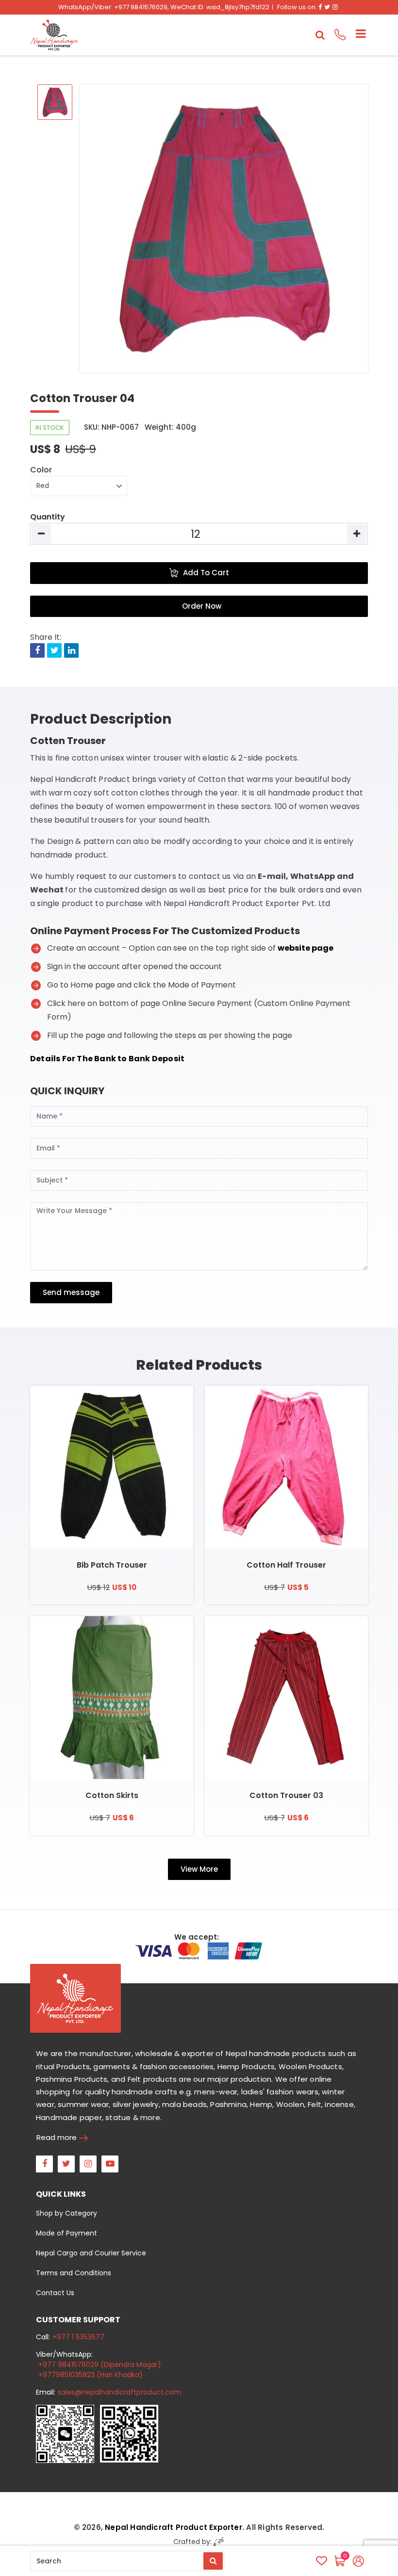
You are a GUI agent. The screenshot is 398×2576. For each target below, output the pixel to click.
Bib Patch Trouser (112, 1565)
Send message (71, 1292)
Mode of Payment (66, 2233)
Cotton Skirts (112, 1795)
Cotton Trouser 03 (286, 1795)
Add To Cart (206, 573)
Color (41, 470)
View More (199, 1869)
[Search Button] (213, 2561)
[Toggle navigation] (357, 35)
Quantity (48, 517)
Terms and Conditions (74, 2273)
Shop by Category (66, 2213)
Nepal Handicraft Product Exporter (174, 2527)
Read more (57, 2137)
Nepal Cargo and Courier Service (91, 2253)
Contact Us (55, 2293)
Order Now (202, 606)
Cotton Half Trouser (286, 1565)
